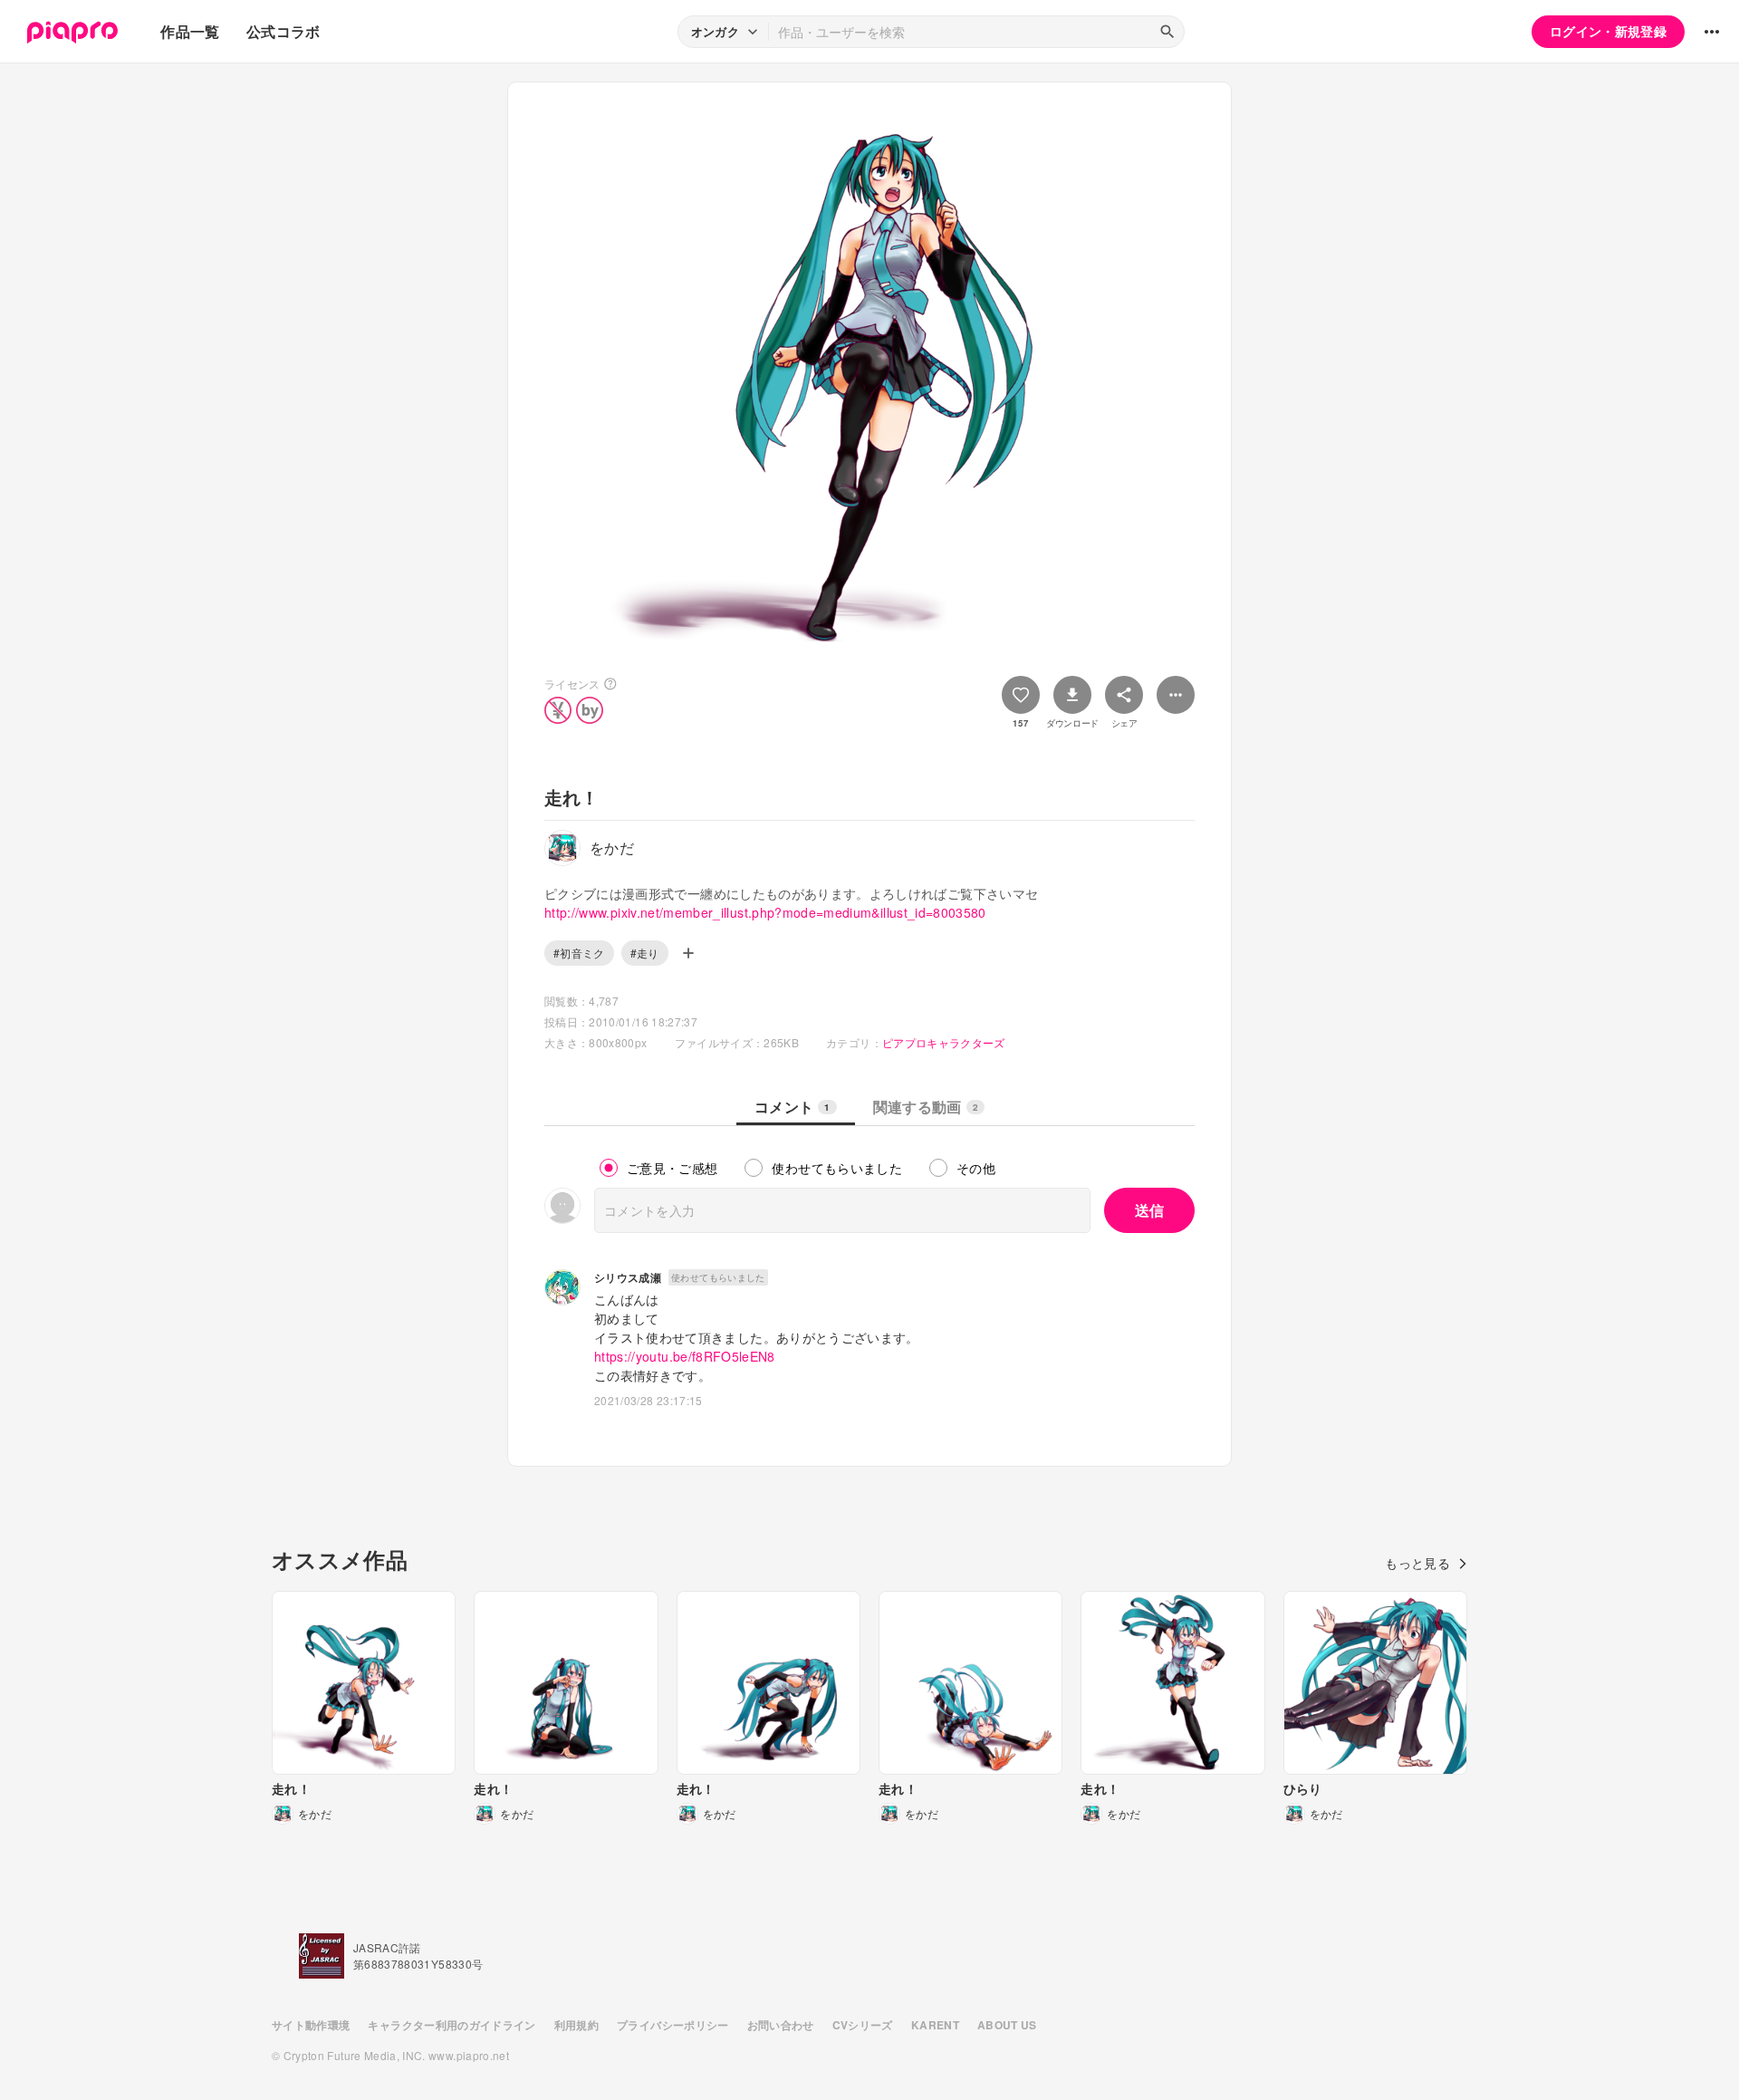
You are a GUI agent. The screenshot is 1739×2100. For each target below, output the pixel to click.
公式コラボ (283, 31)
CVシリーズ (863, 2025)
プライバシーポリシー (673, 2025)
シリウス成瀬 (628, 1277)
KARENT (935, 2025)
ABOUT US (1007, 2025)
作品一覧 (190, 31)
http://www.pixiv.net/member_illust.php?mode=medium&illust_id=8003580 (765, 912)
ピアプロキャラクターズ (944, 1042)
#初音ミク (579, 953)
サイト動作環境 (311, 2025)
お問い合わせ (781, 2025)
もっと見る (1417, 1563)
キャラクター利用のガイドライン (452, 2025)
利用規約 (576, 2025)
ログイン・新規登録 (1608, 31)
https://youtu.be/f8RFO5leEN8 (685, 1356)
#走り (645, 953)
